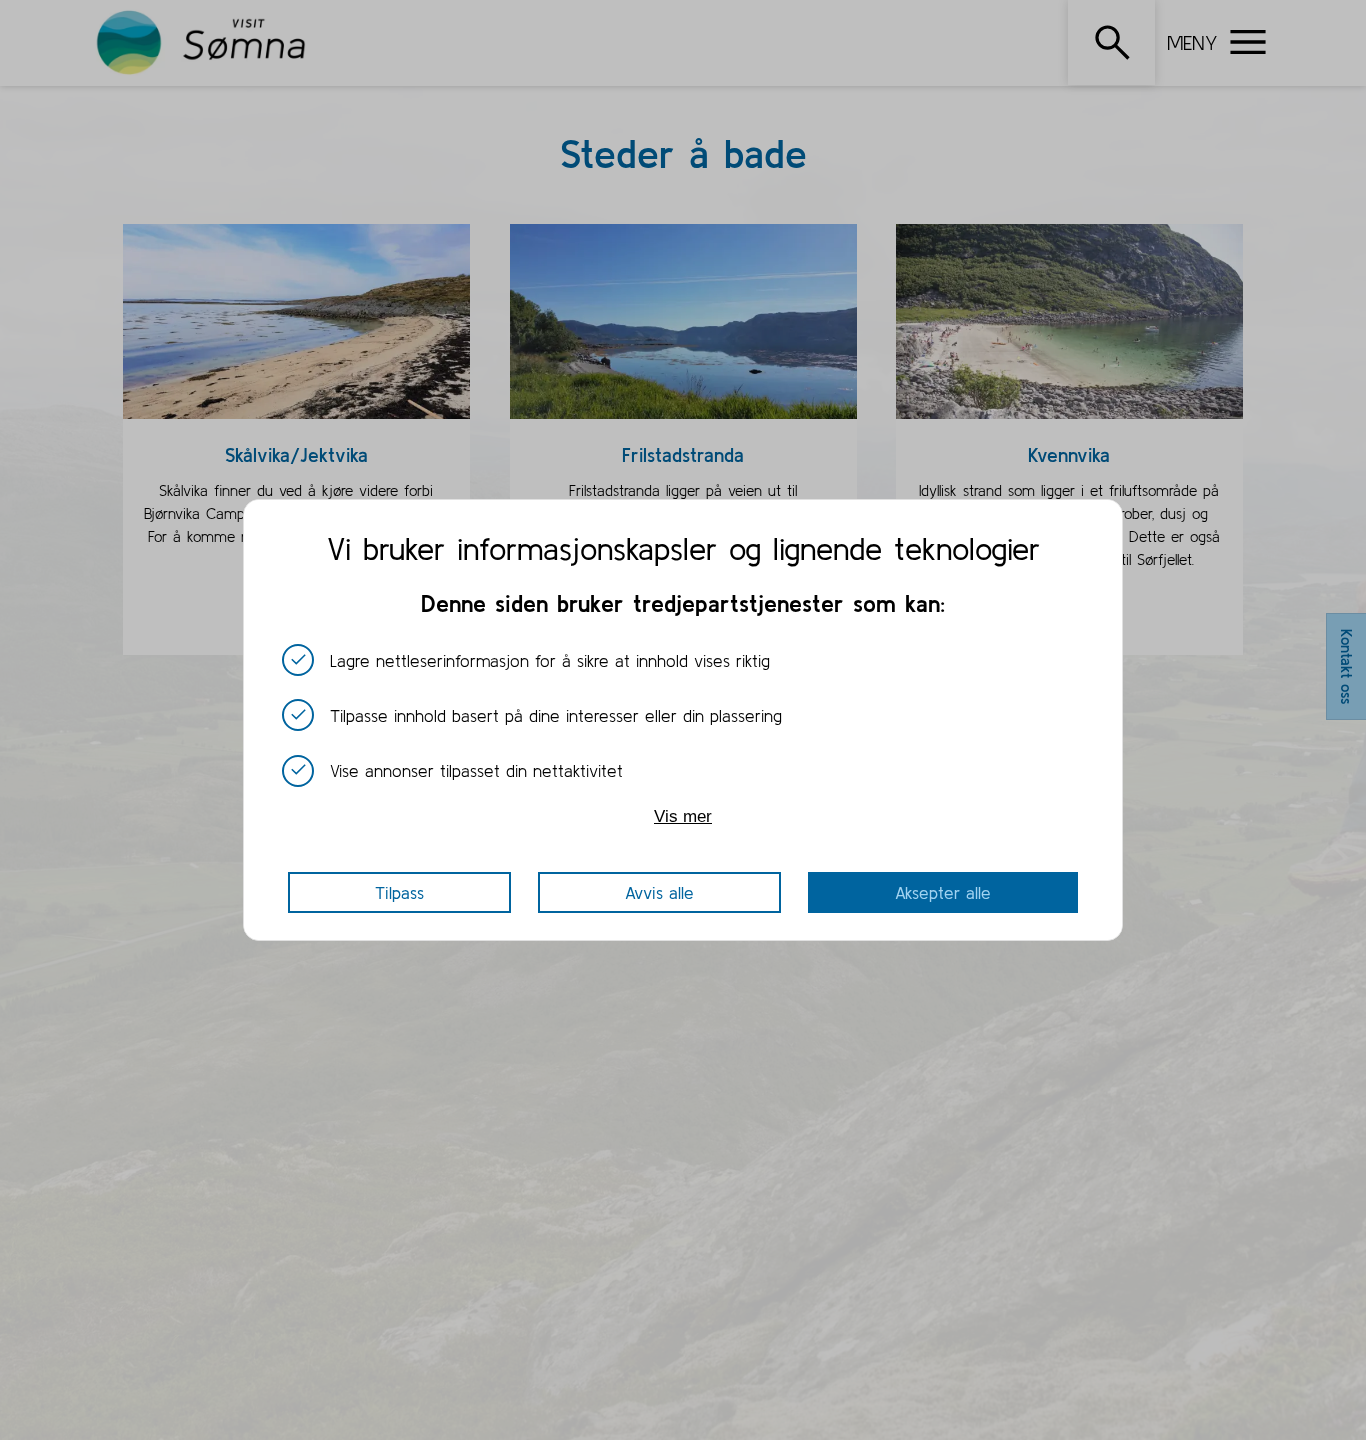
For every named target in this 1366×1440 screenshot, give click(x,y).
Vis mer (683, 815)
